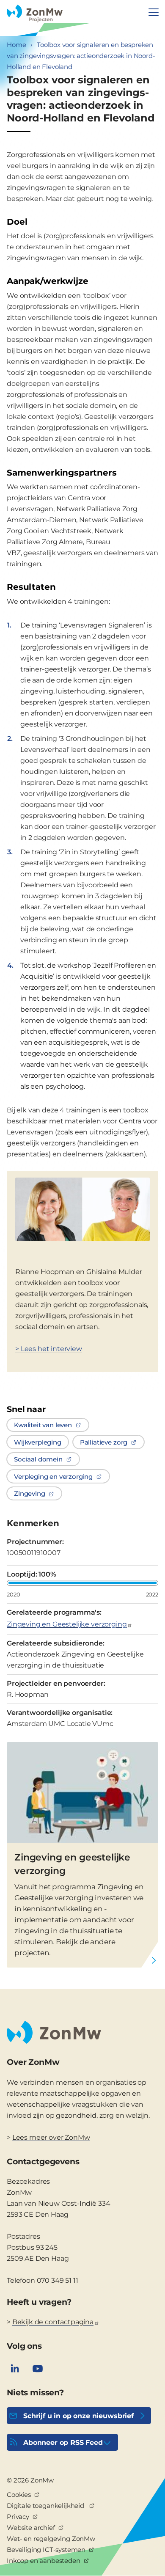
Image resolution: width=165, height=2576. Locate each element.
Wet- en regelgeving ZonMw (51, 2539)
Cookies (19, 2495)
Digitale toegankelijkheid (46, 2506)
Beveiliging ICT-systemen (46, 2550)
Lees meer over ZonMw (51, 2137)
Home (16, 45)
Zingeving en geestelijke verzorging (72, 1864)
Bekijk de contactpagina (53, 2322)
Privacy (18, 2517)
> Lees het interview (49, 1349)
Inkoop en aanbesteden (44, 2561)
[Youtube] (38, 2369)
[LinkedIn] (15, 2369)
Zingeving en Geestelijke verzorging (67, 1624)
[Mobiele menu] (154, 12)
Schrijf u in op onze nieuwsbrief (78, 2416)
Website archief (31, 2528)
